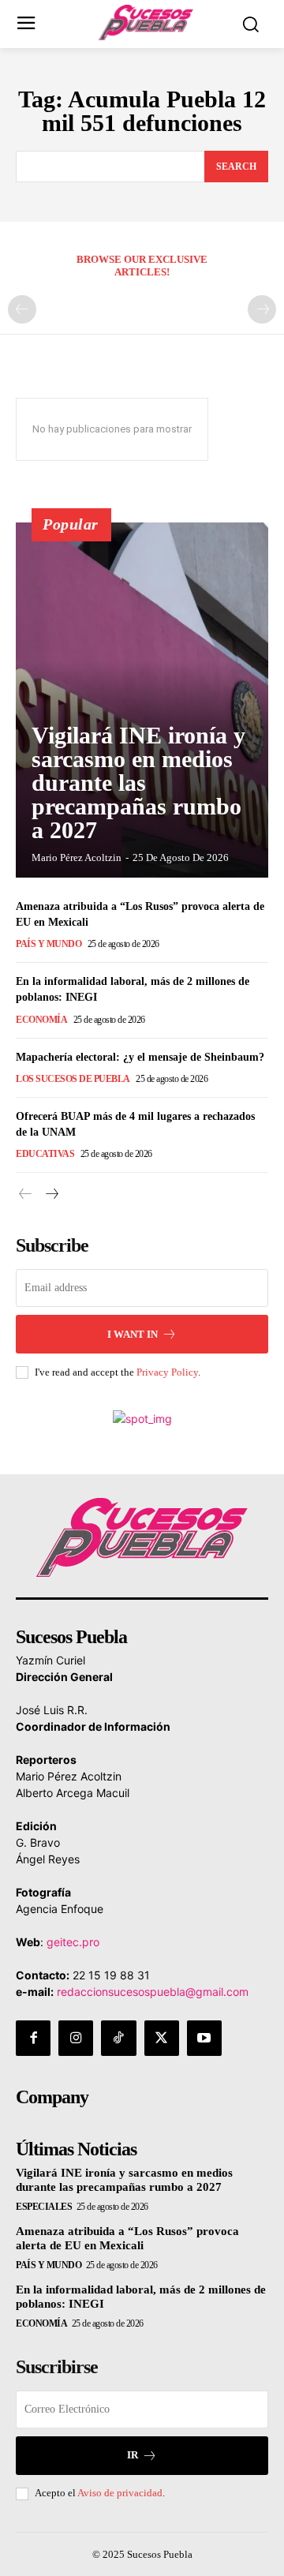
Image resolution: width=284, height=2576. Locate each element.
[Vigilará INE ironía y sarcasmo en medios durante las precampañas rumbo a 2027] (142, 700)
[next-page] (51, 1194)
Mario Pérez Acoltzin (77, 857)
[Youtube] (204, 2038)
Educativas (45, 1154)
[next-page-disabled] (262, 309)
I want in (133, 1334)
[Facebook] (33, 2038)
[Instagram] (76, 2038)
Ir (133, 2455)
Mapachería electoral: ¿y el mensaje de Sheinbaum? (140, 1057)
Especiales (44, 2207)
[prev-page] (22, 309)
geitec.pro (73, 1942)
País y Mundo (49, 944)
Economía (41, 1020)
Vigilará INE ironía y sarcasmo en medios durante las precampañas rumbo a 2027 (138, 783)
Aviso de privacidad (120, 2493)
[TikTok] (118, 2038)
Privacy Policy (167, 1372)
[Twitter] (162, 2038)
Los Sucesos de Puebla (73, 1079)
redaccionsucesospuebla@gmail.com (153, 1992)
